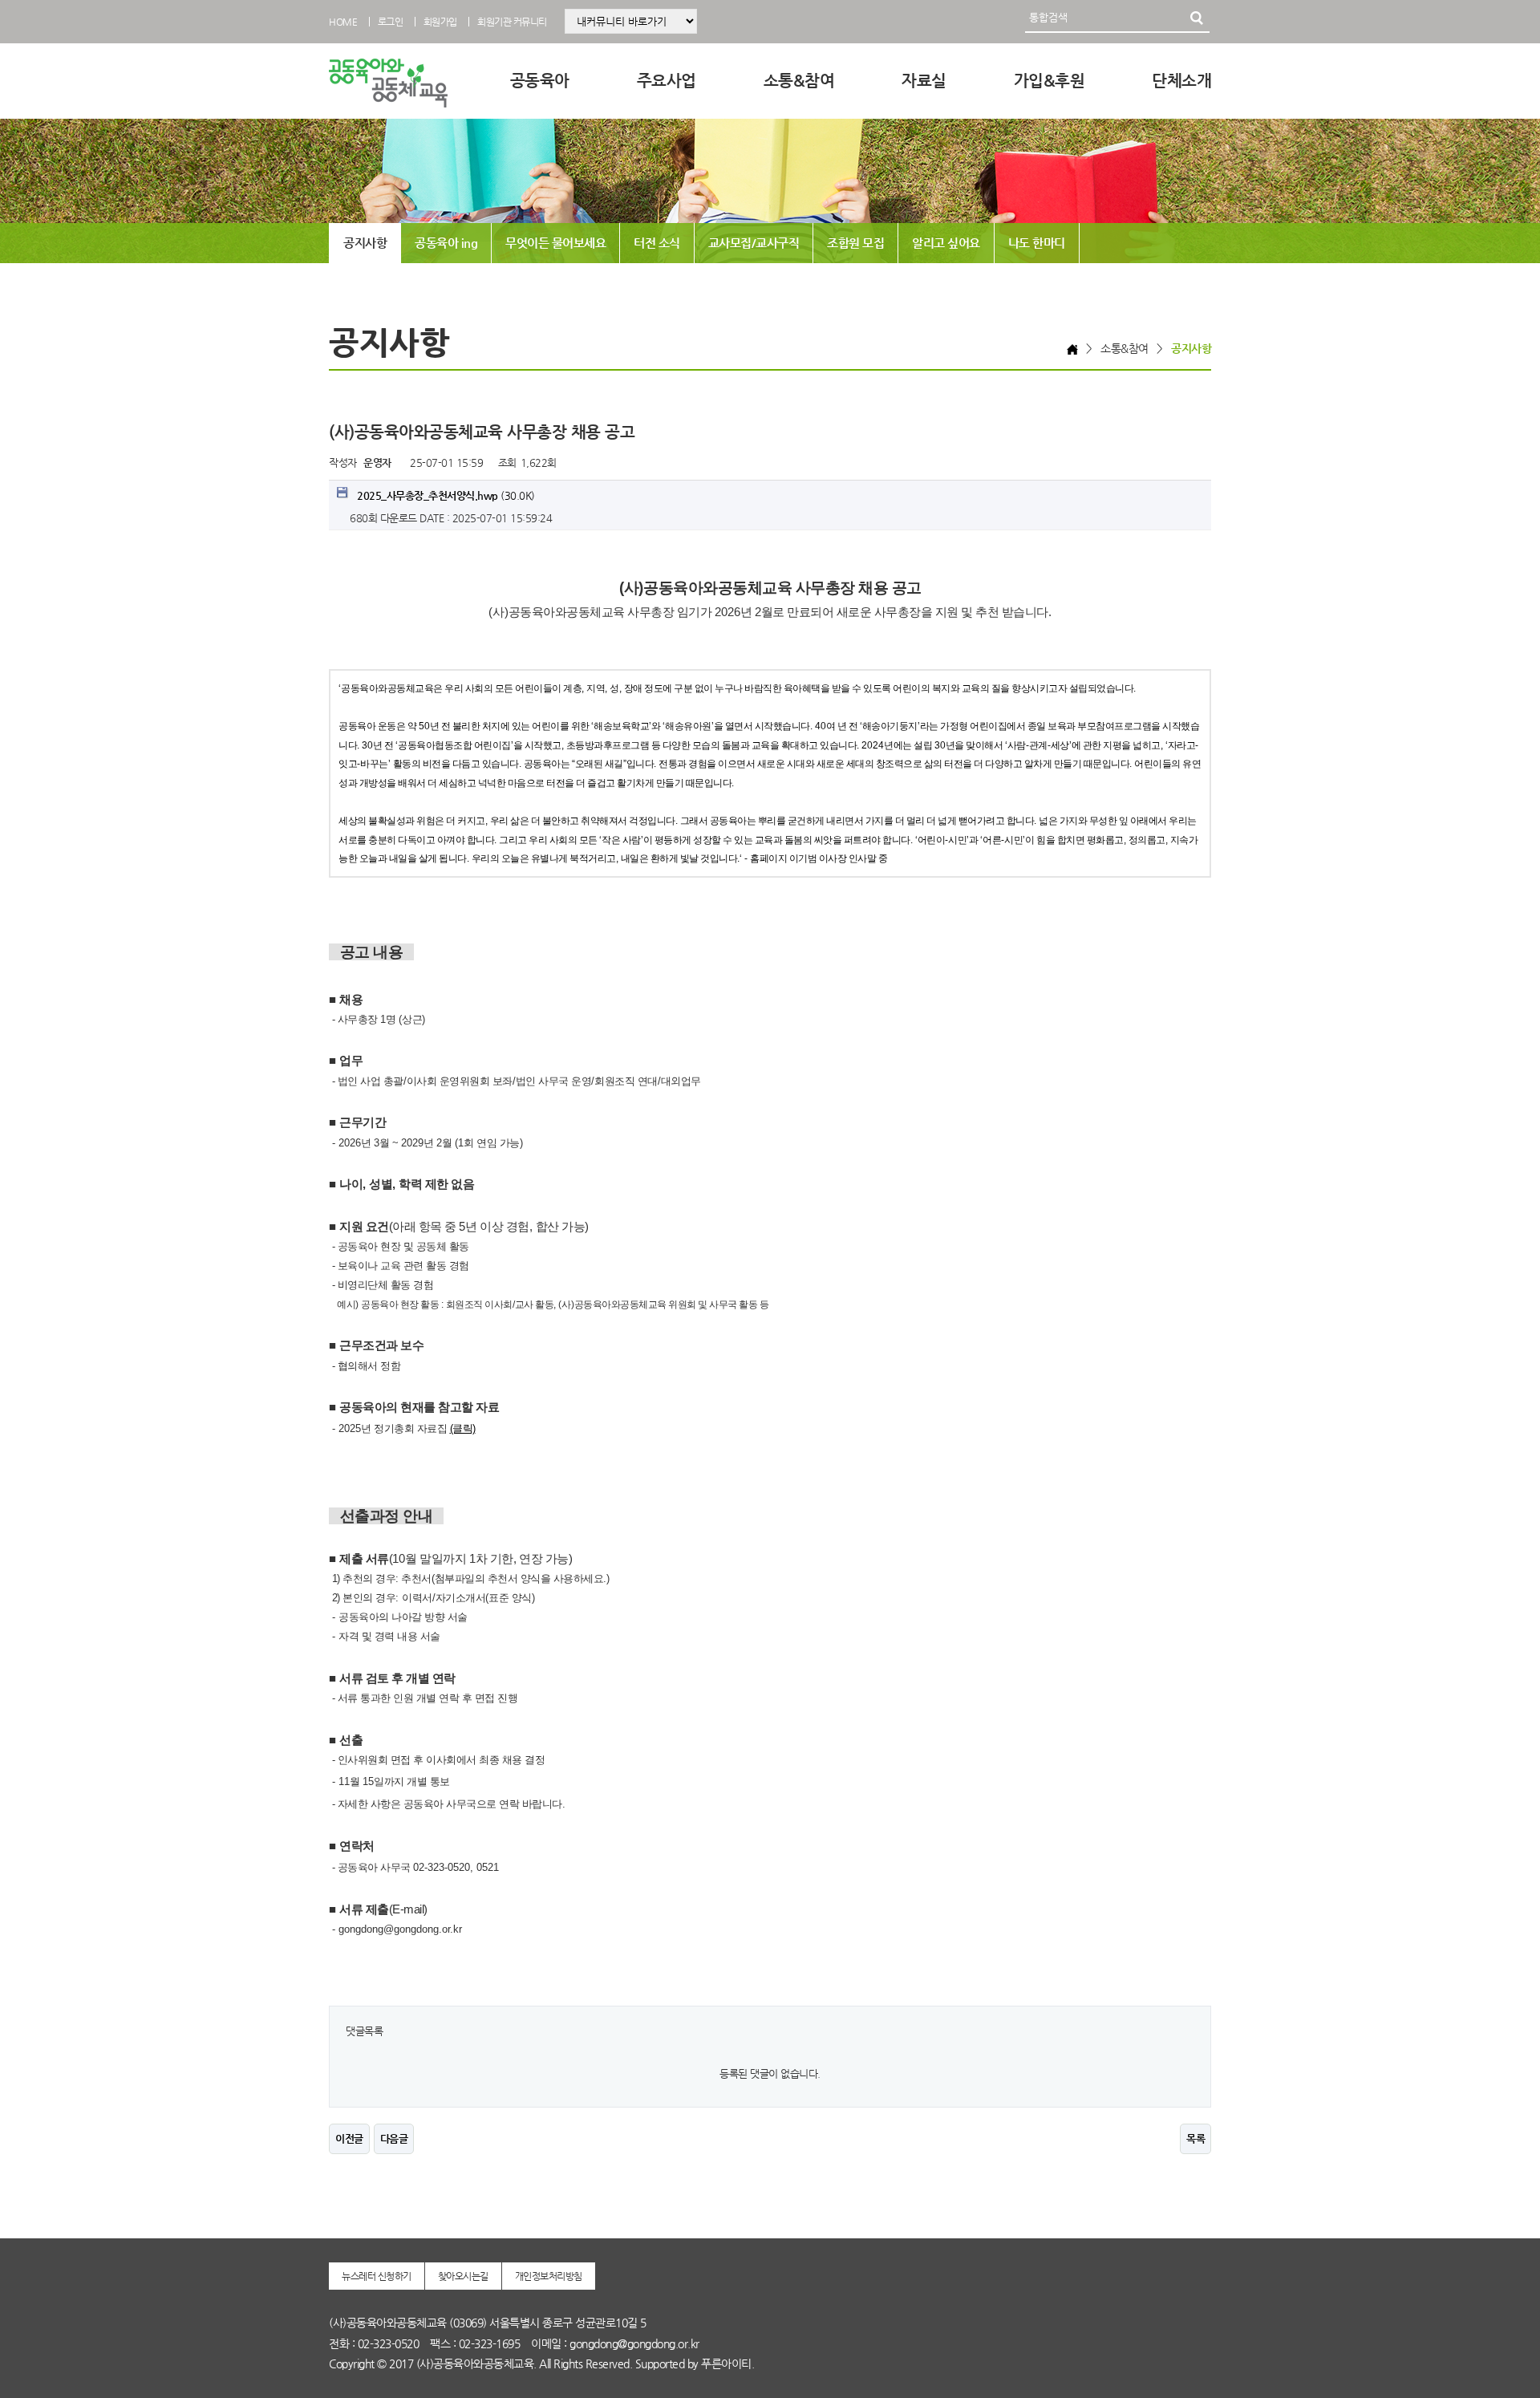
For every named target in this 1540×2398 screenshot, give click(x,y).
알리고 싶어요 (946, 243)
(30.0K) (446, 495)
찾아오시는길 (463, 2276)
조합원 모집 (855, 243)
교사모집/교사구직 (754, 243)
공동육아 (540, 81)
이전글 (349, 2138)
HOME (343, 22)
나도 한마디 (1037, 243)
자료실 (924, 81)
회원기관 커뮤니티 (512, 22)
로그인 (391, 22)
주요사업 (667, 81)
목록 (1196, 2138)
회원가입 (440, 22)
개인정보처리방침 (549, 2276)
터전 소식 (657, 243)
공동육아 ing (446, 243)
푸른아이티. (727, 2364)
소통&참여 (799, 81)
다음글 (394, 2138)
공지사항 (365, 243)
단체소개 (1181, 81)
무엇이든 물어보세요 (555, 243)
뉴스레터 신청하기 (377, 2276)
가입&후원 (1050, 81)
